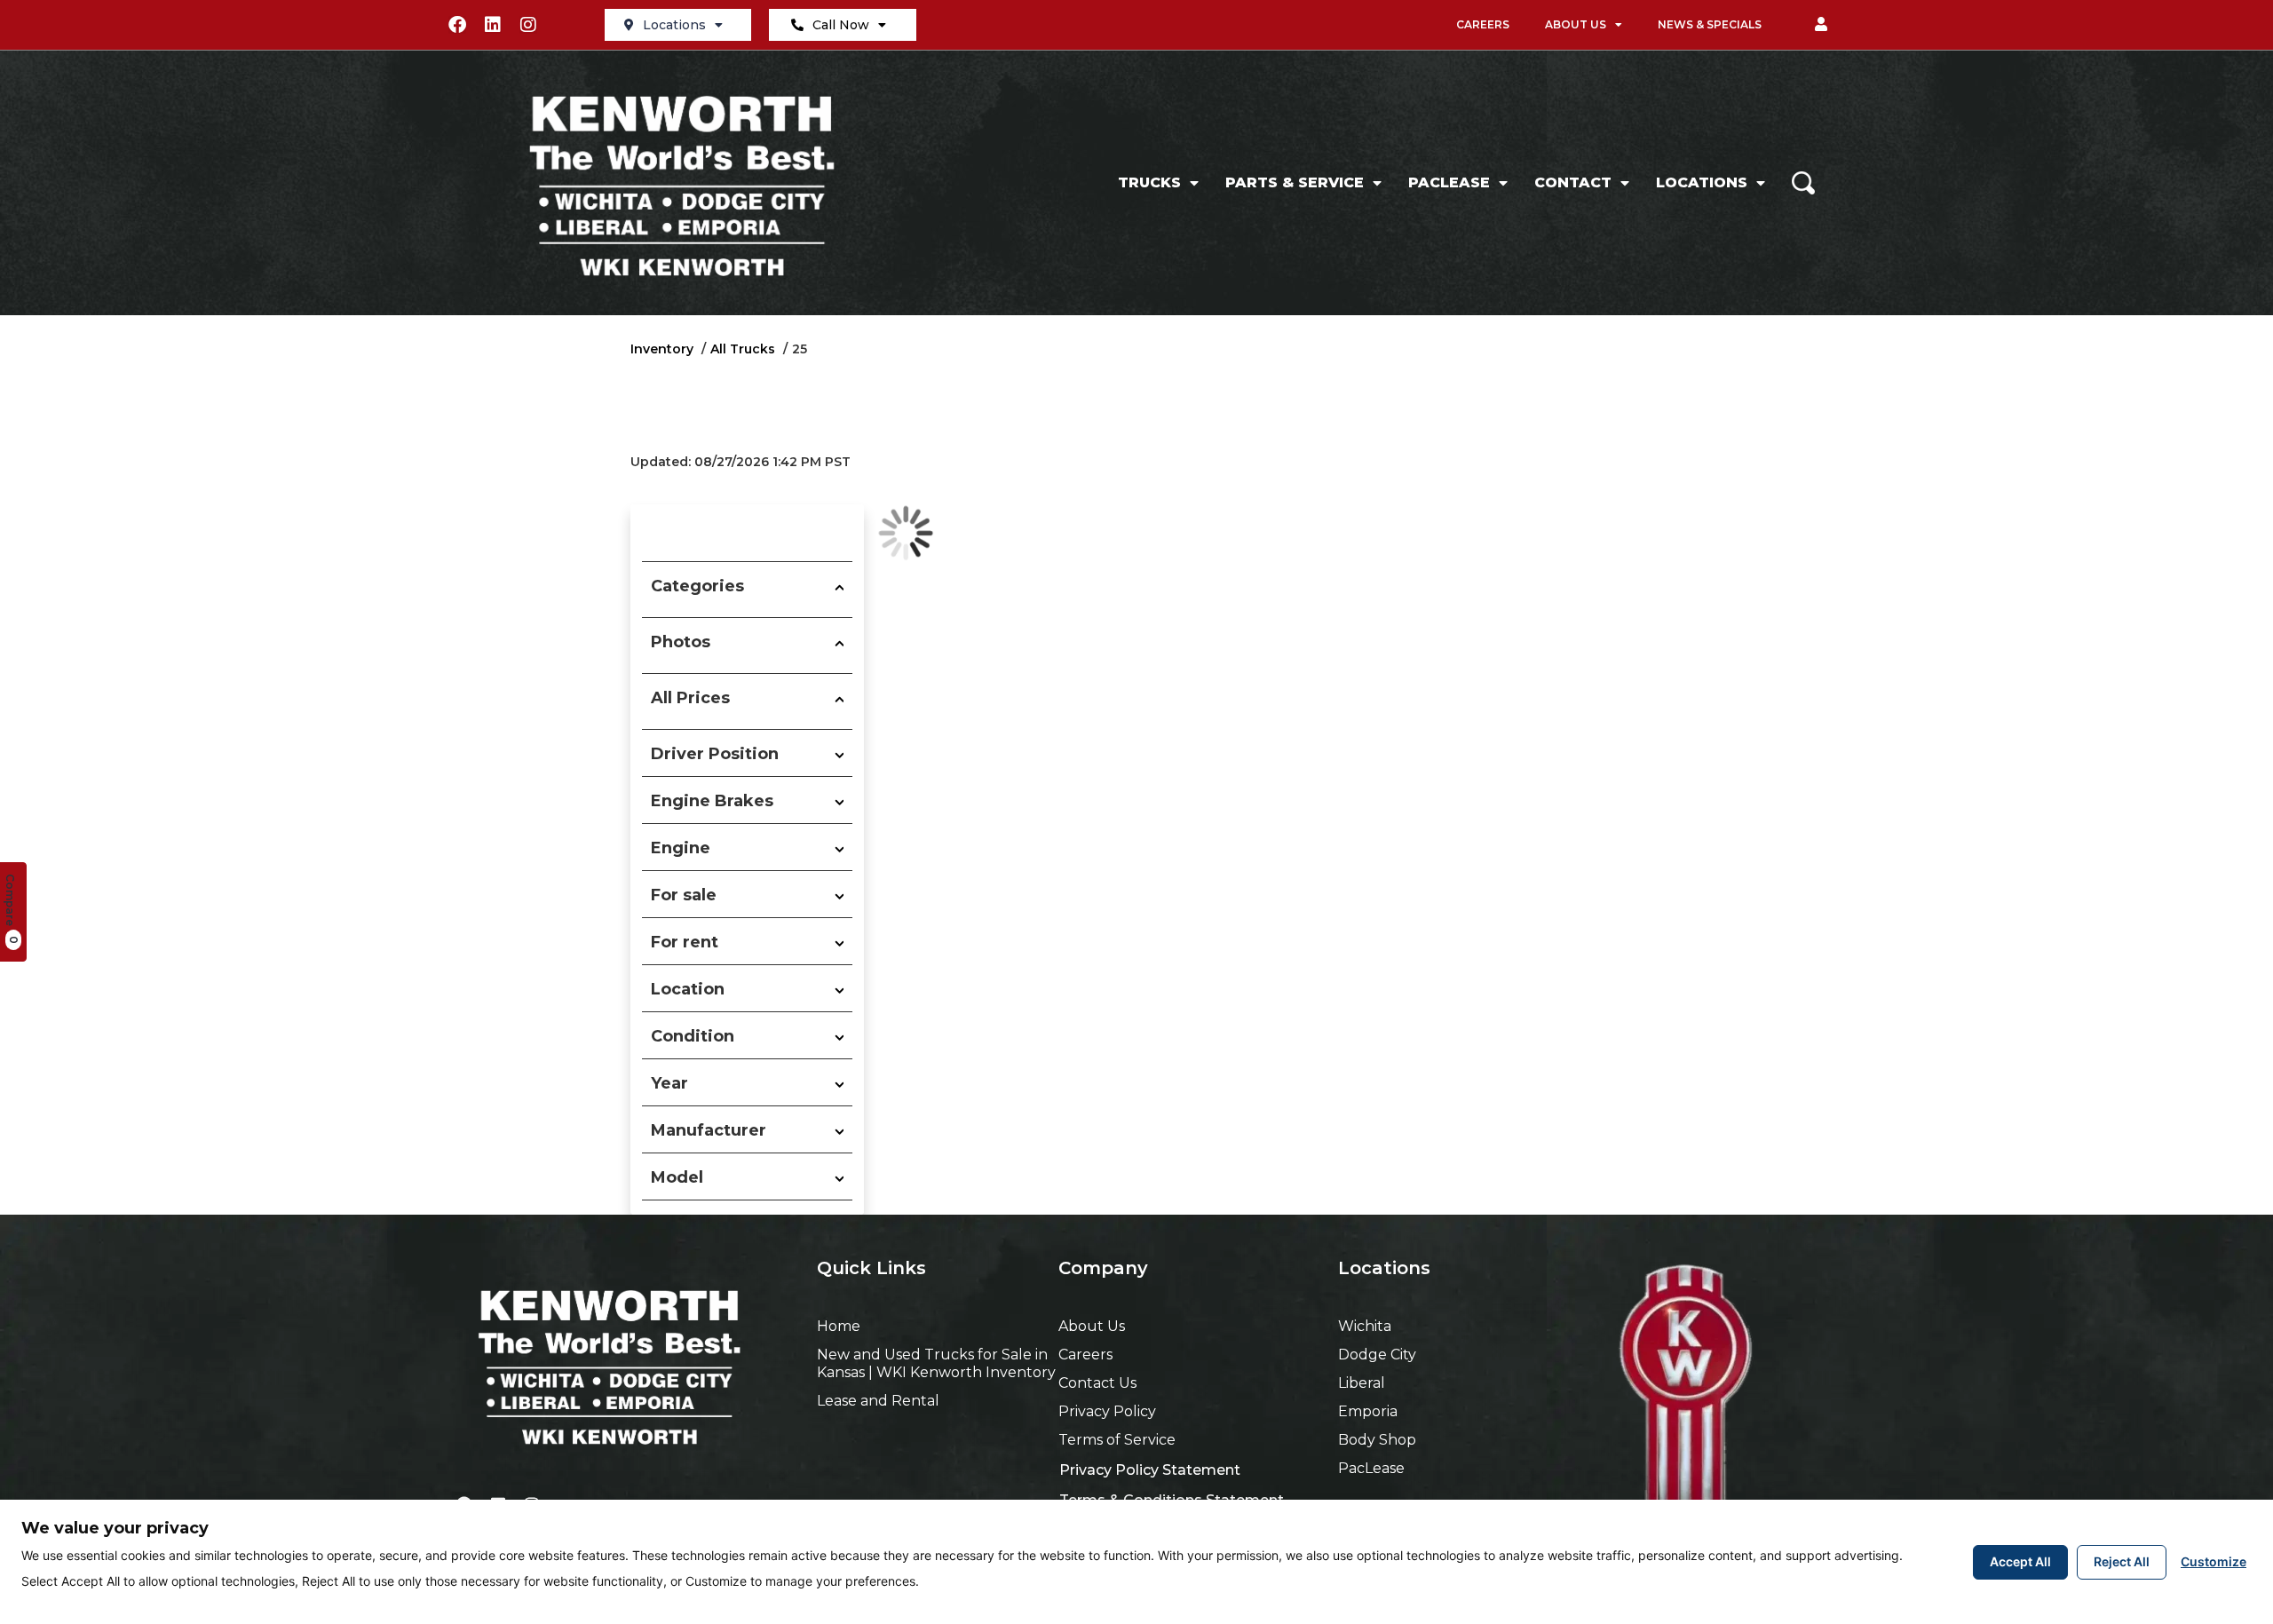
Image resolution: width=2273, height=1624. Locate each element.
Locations (674, 25)
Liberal (1362, 1383)
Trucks (1149, 182)
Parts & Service (1295, 182)
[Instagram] (528, 25)
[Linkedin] (493, 25)
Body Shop (1377, 1440)
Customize (2214, 1561)
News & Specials (1710, 24)
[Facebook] (457, 25)
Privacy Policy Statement (1150, 1470)
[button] (1821, 25)
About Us (1576, 24)
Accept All (2020, 1561)
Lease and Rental (878, 1401)
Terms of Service (1117, 1440)
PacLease (1449, 182)
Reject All (2122, 1561)
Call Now (841, 25)
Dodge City (1377, 1355)
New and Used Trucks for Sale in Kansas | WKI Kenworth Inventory (936, 1363)
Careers (1483, 24)
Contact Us (1097, 1383)
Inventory (662, 349)
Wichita (1365, 1326)
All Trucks (743, 349)
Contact (1573, 182)
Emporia (1368, 1411)
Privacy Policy (1107, 1411)
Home (839, 1326)
